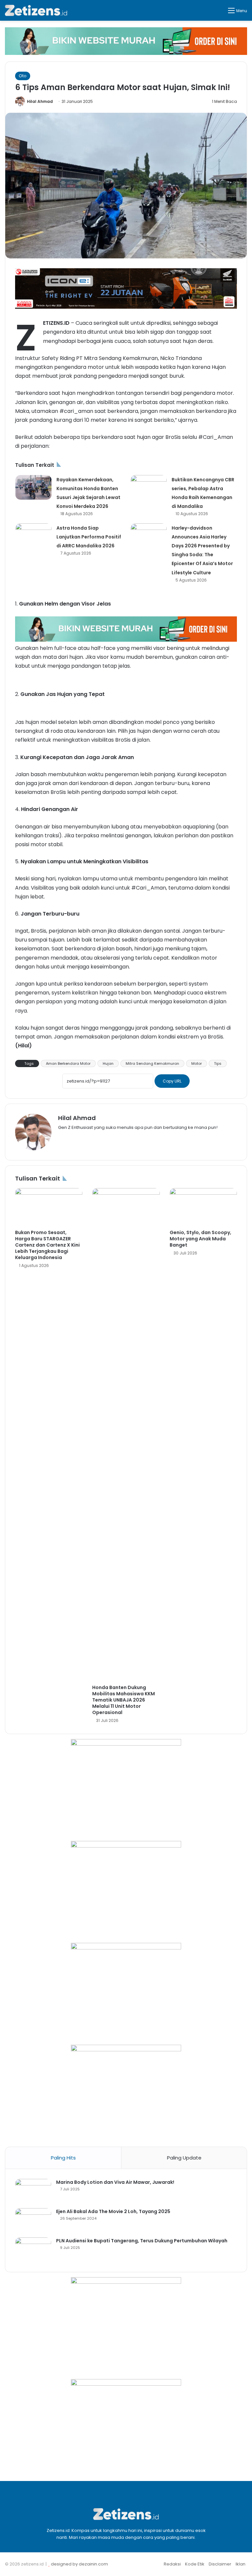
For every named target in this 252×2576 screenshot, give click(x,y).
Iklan (241, 2564)
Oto (23, 76)
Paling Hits (63, 2158)
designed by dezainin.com (79, 2564)
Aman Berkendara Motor (68, 1063)
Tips (218, 1063)
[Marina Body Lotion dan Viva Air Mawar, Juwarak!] (33, 2191)
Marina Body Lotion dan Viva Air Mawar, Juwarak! (115, 2182)
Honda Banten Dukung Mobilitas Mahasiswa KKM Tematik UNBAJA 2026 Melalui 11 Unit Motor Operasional (124, 1700)
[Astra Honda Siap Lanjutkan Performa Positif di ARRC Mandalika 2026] (33, 536)
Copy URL (172, 1081)
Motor (197, 1063)
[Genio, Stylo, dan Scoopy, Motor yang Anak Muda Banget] (203, 1207)
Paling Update (184, 2158)
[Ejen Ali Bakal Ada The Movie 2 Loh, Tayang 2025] (33, 2220)
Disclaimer (220, 2564)
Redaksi (172, 2564)
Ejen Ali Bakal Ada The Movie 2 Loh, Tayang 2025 (113, 2211)
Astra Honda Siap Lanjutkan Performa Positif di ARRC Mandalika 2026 (89, 537)
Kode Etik (195, 2564)
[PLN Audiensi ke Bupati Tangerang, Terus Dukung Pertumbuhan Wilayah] (33, 2250)
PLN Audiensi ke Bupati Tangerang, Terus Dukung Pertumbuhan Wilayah (142, 2241)
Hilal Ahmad (40, 101)
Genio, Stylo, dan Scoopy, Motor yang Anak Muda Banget (200, 1239)
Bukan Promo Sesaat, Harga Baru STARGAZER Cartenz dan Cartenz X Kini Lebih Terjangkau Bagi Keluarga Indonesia (47, 1245)
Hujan (108, 1063)
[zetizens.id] (36, 10)
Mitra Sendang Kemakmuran (152, 1063)
